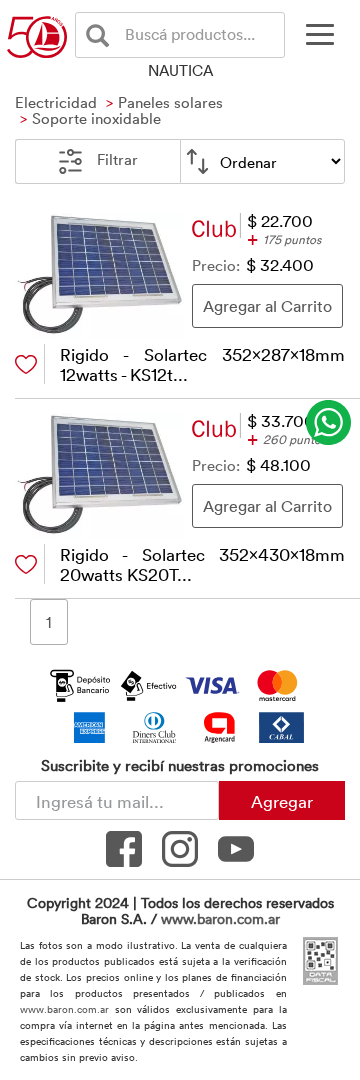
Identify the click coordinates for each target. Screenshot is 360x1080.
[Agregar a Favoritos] (26, 364)
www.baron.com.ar (220, 918)
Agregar (282, 801)
